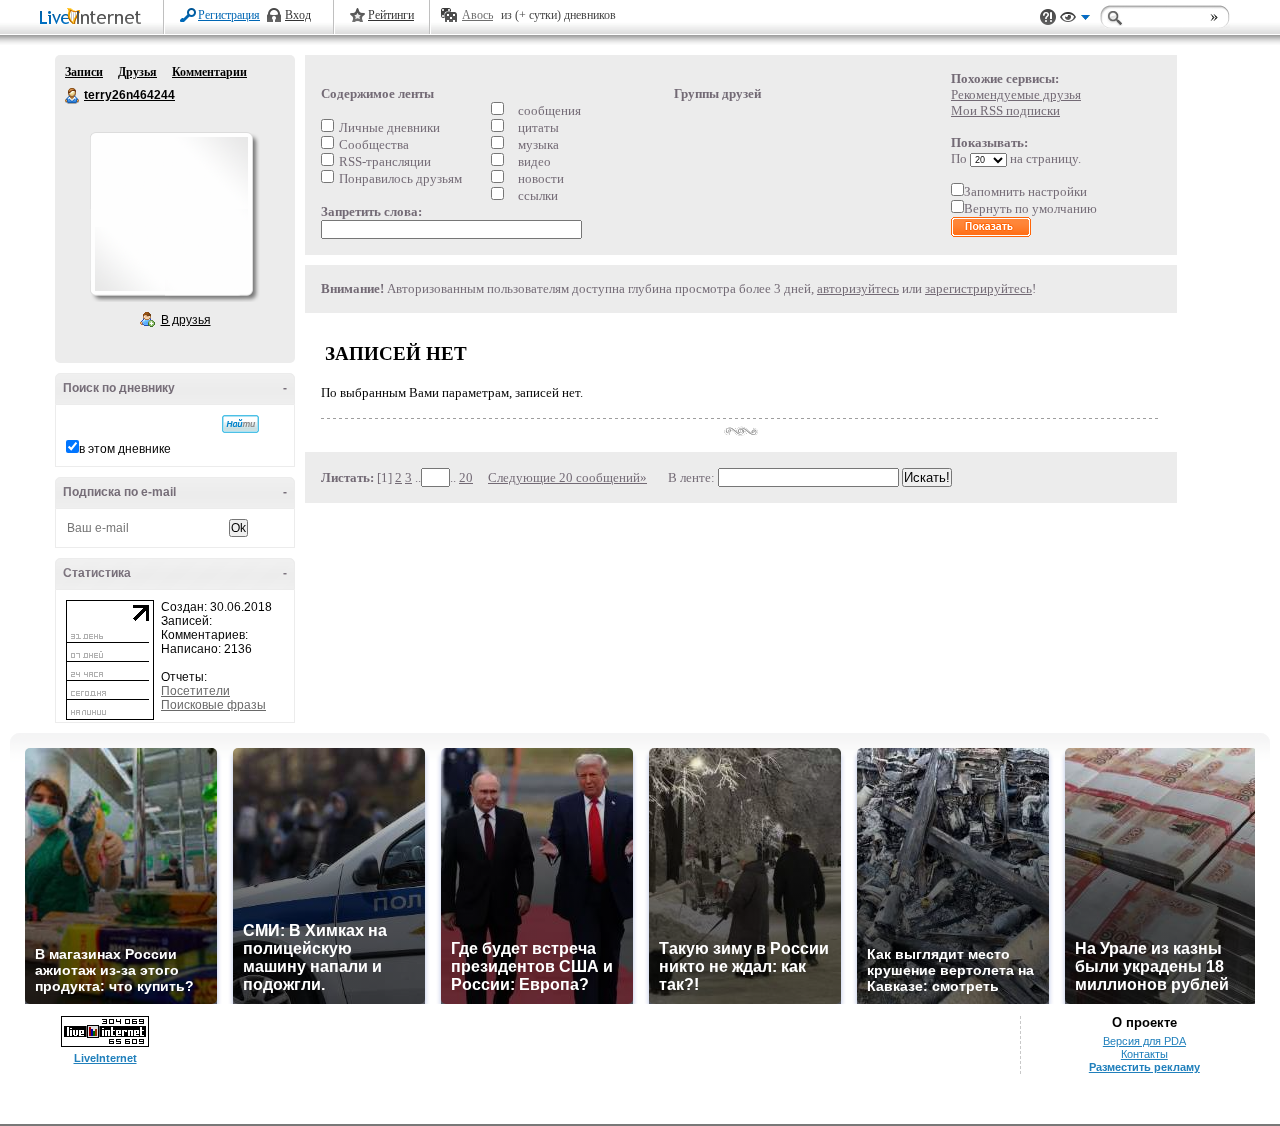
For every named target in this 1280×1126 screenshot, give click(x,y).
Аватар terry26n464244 (171, 214)
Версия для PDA (1144, 1041)
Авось (477, 15)
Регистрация (229, 15)
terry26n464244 (73, 96)
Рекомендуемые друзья (1016, 94)
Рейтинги (391, 15)
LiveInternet (94, 18)
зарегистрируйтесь (978, 288)
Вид (1075, 20)
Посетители (195, 691)
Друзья (137, 72)
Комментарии (209, 72)
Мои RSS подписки (1005, 110)
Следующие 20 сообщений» (567, 477)
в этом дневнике (125, 449)
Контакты (1144, 1054)
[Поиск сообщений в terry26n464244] (240, 424)
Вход (298, 15)
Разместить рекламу (1144, 1067)
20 (466, 477)
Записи (84, 72)
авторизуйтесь (858, 288)
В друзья (186, 320)
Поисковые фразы (213, 705)
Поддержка (1048, 17)
